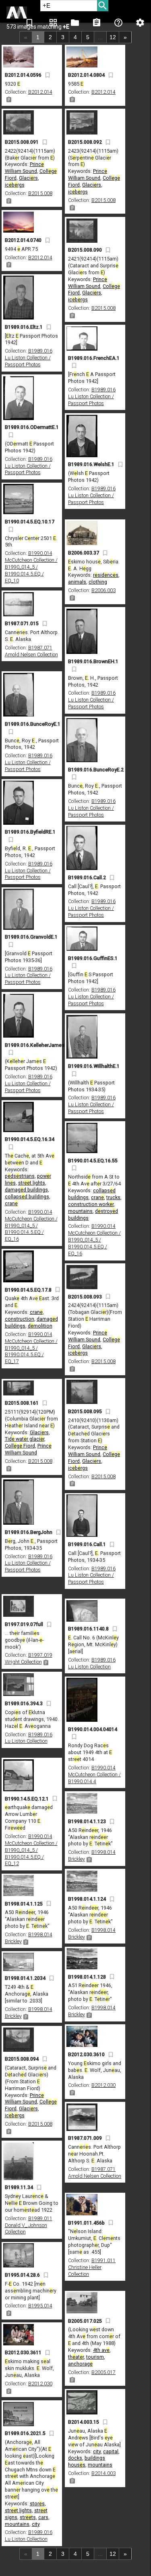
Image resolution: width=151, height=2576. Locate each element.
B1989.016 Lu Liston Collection (92, 1663)
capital (111, 2451)
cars (43, 2517)
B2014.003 (103, 2473)
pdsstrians (20, 1176)
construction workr (91, 1204)
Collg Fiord (20, 1446)
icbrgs (15, 185)
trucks (113, 1197)
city (97, 2451)
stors (37, 2504)
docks (75, 2458)
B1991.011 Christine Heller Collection (92, 2267)
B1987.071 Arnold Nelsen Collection (31, 651)
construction (20, 1319)
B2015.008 (40, 193)
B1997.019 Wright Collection (29, 1658)
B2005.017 (103, 2372)
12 (113, 37)
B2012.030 (103, 2085)
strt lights (32, 1183)
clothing (98, 582)
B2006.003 (103, 590)
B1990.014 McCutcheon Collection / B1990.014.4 (94, 1774)
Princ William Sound (24, 168)
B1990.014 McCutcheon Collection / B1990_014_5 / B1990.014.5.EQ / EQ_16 (31, 1226)
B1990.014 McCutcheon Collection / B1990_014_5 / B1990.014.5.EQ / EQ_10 (31, 567)
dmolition (40, 1326)
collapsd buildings (27, 1197)
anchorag (80, 2364)
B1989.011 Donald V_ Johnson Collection (29, 2225)
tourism (95, 2357)
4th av (101, 2350)
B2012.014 (40, 92)
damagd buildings (26, 1190)
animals (77, 582)
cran (11, 1203)
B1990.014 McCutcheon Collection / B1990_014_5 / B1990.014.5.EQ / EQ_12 (31, 1850)
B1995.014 (40, 2306)
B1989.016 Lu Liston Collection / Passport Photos (29, 358)
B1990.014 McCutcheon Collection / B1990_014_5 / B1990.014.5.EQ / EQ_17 (31, 1348)
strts (28, 2517)
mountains (80, 1211)
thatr (76, 2357)
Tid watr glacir (25, 1439)
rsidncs (106, 575)
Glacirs (28, 178)
